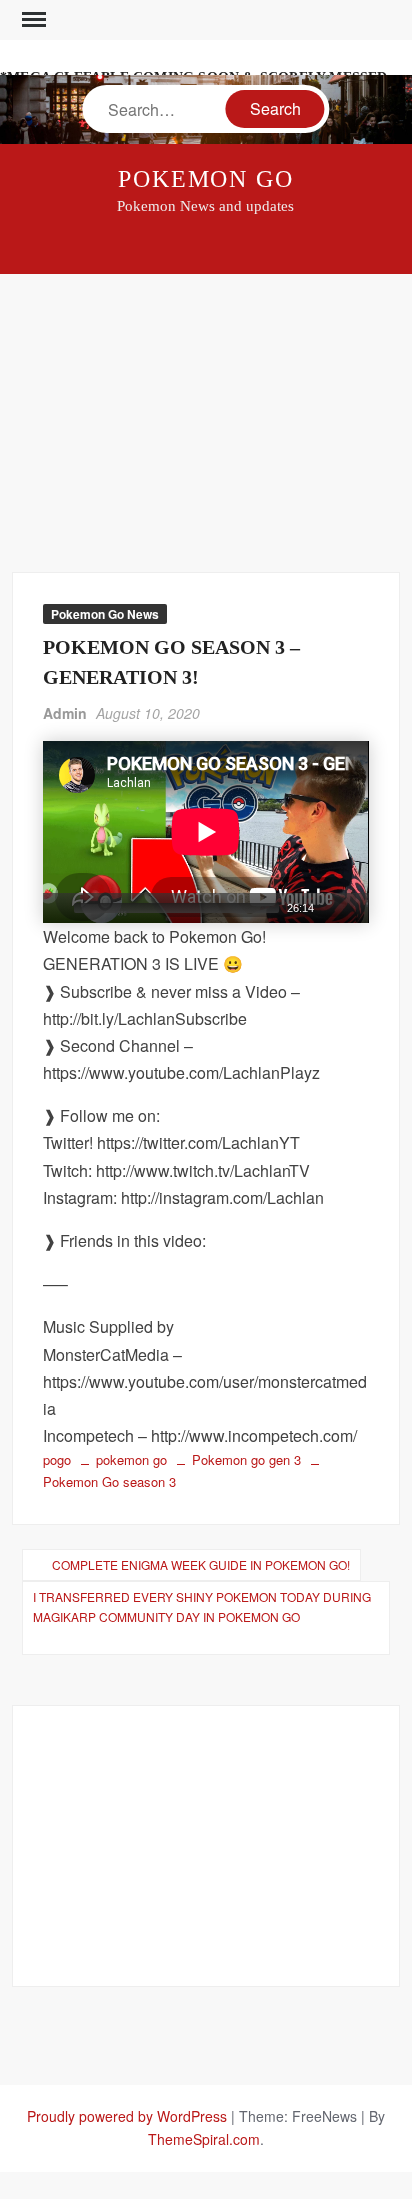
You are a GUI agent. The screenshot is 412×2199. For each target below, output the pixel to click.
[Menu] (32, 20)
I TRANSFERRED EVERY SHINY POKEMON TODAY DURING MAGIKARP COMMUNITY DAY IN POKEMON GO (202, 1606)
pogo (57, 1459)
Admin (65, 713)
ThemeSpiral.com (204, 2139)
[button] (206, 832)
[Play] (56, 908)
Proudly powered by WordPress (127, 2116)
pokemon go (131, 1459)
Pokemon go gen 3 (246, 1459)
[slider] (176, 908)
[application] (205, 832)
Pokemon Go (206, 179)
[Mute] (330, 908)
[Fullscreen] (356, 908)
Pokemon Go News (105, 614)
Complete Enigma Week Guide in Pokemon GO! (201, 1564)
